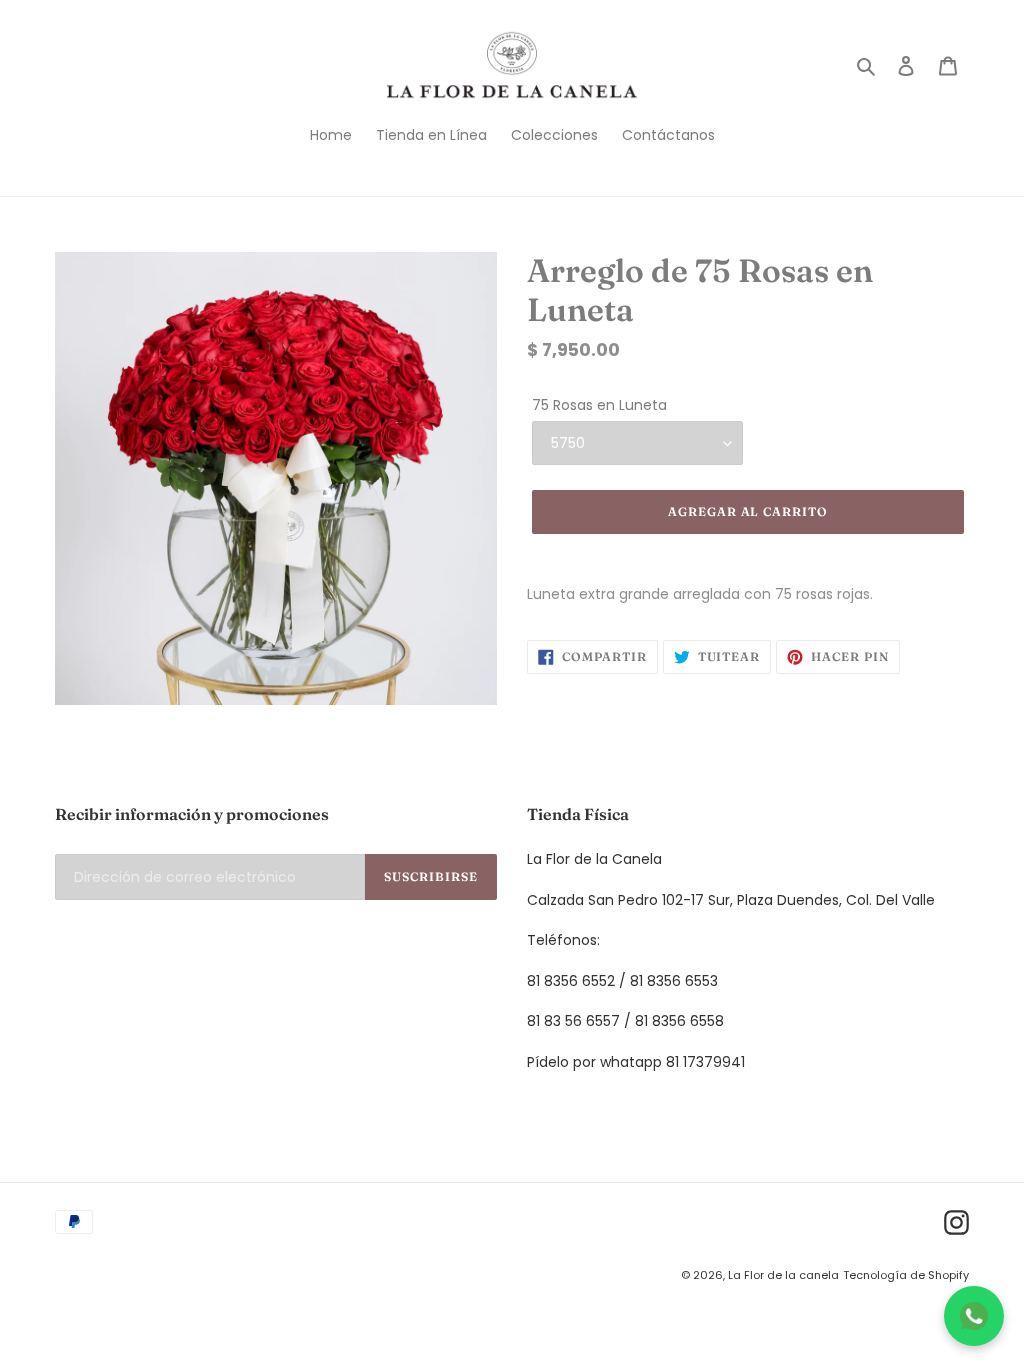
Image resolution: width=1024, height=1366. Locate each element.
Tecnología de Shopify (906, 1275)
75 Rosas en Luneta (599, 405)
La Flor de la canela (783, 1275)
